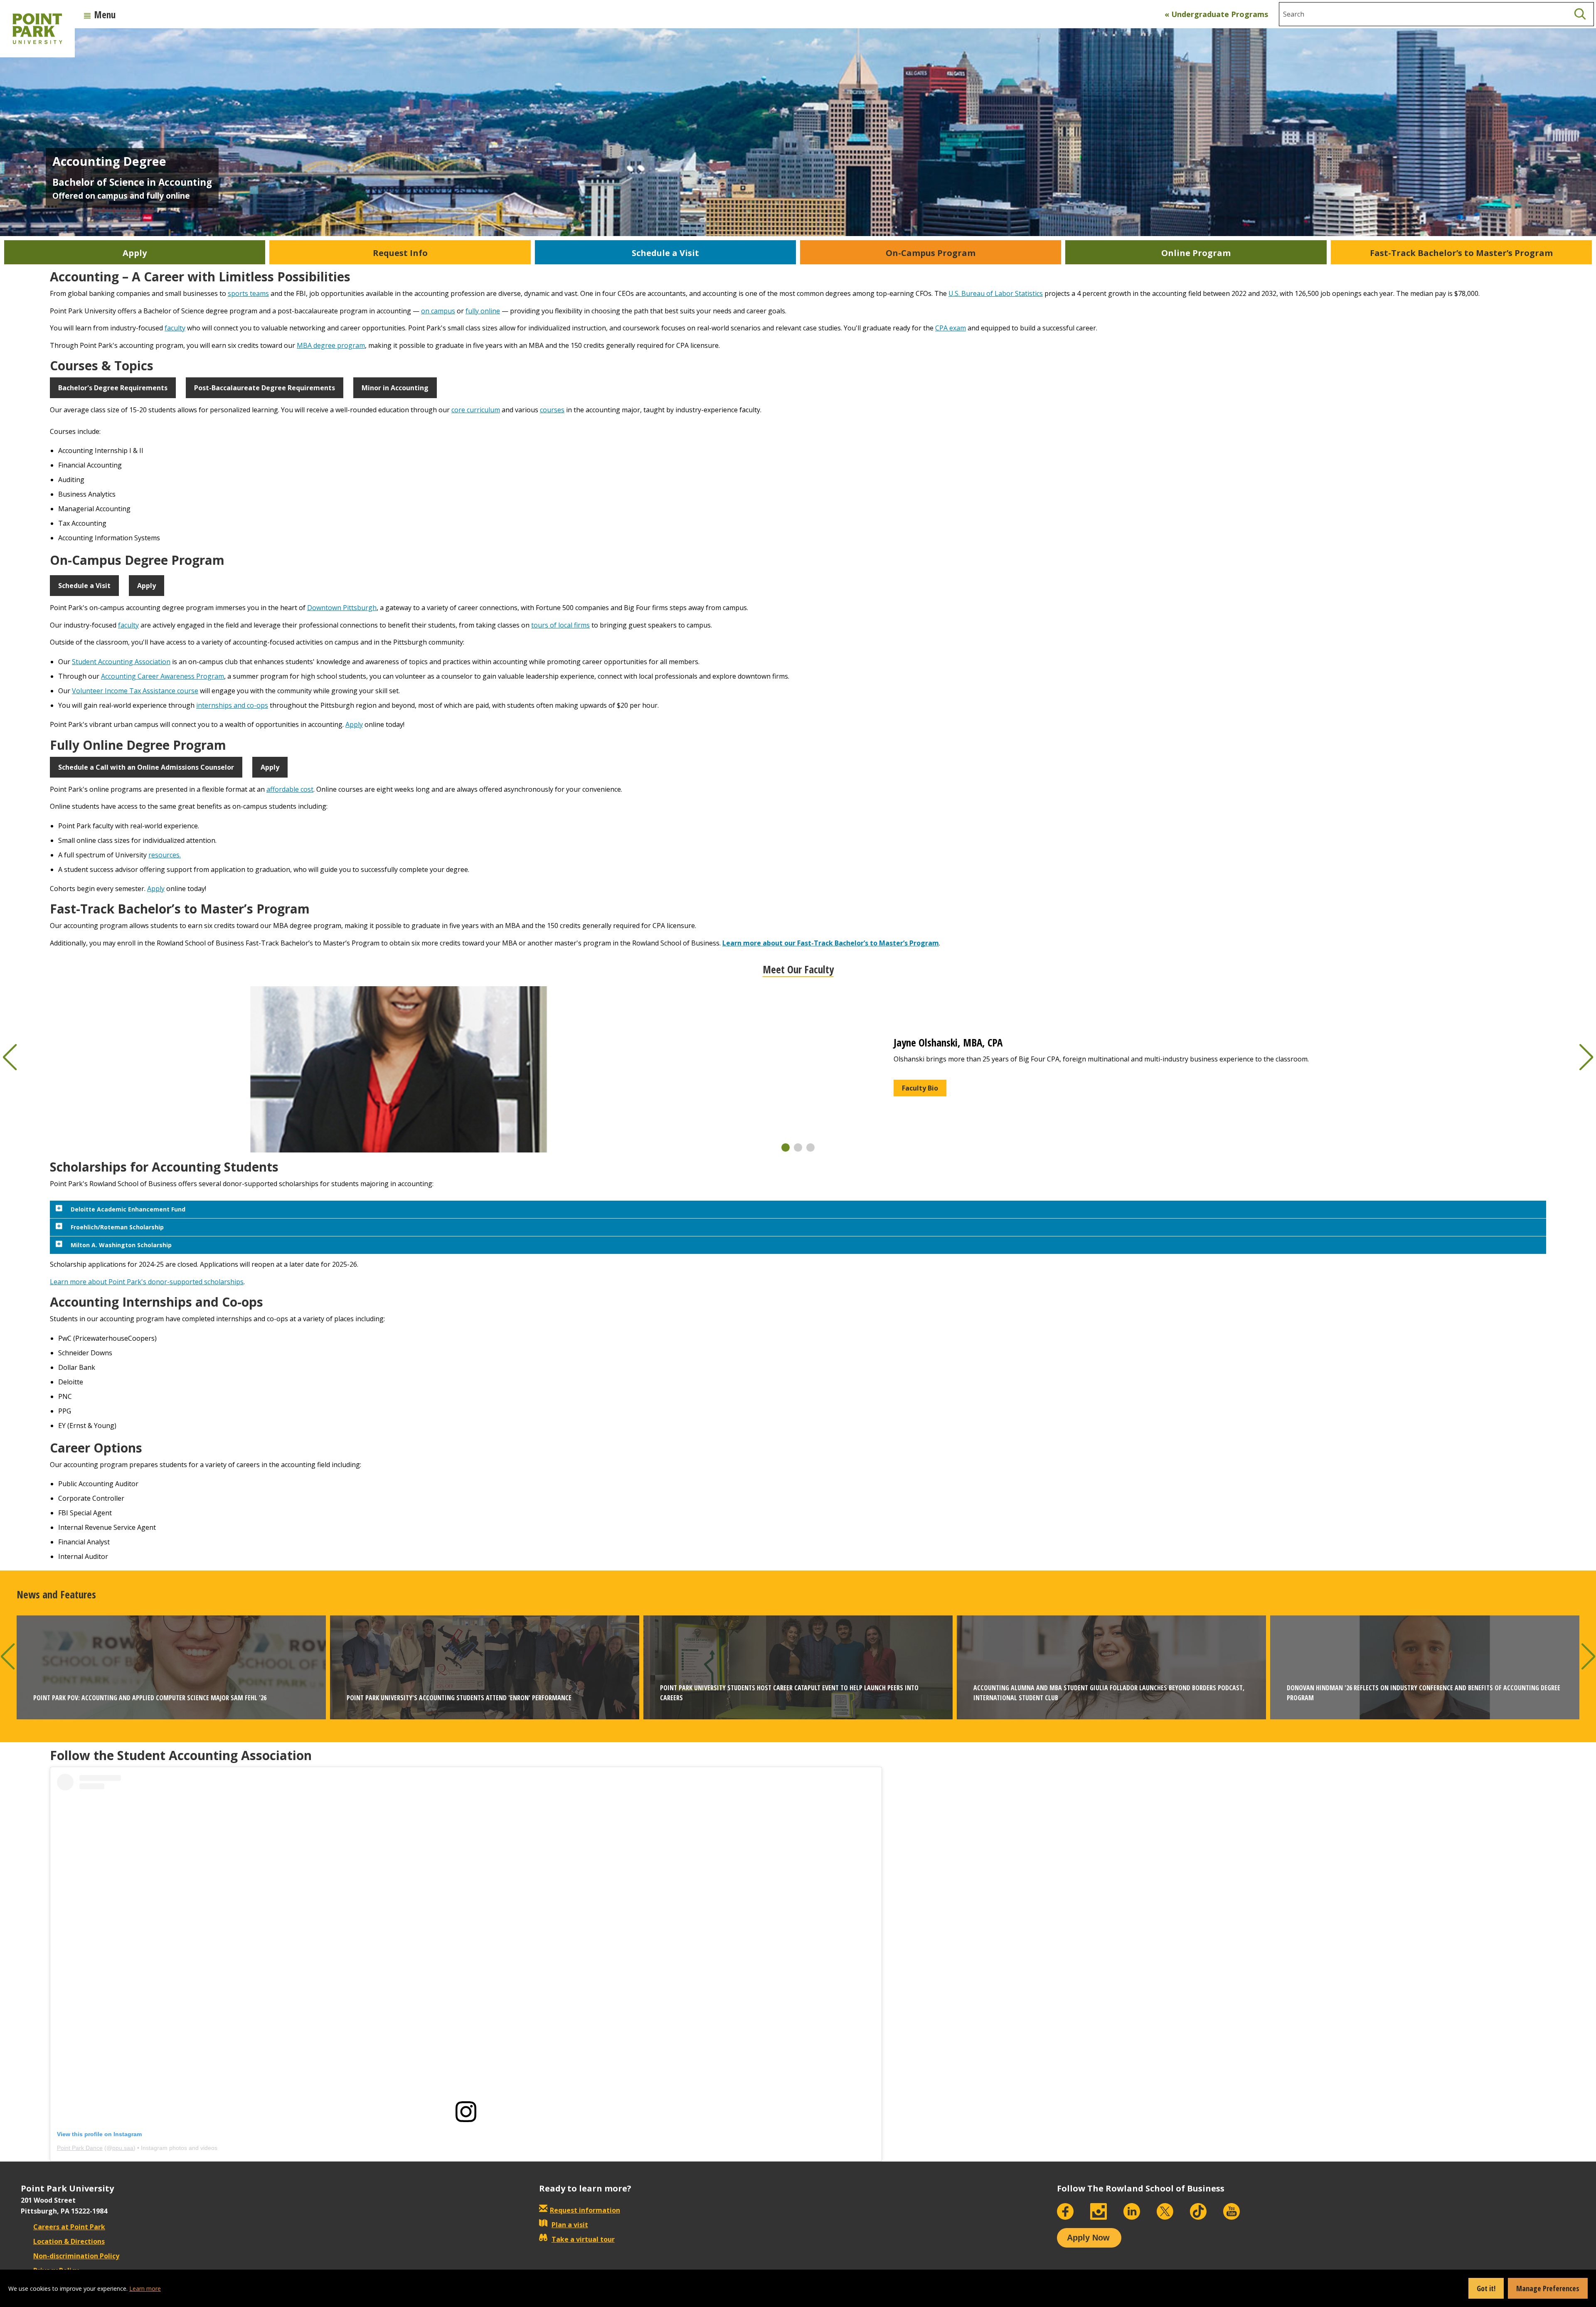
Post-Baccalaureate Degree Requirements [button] (265, 388)
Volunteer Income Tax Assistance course (135, 691)
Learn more (145, 2289)
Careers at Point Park (69, 2227)
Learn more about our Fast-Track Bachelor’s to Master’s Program (831, 943)
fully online (483, 311)
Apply (354, 724)
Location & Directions (69, 2241)
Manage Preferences (1548, 2288)
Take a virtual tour (583, 2239)
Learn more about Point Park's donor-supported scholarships (147, 1282)
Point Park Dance (80, 2148)
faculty (175, 328)
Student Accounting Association (121, 662)
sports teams (248, 293)
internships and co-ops (232, 705)
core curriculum (476, 410)
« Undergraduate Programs (1216, 14)
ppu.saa (123, 2148)
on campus (438, 311)
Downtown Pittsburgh (342, 608)
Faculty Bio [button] (920, 1088)
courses (552, 410)
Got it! (1486, 2288)
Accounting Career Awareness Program (163, 676)
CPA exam (951, 328)
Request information (585, 2210)
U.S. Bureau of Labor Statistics (996, 293)
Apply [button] (147, 586)
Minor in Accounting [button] (395, 388)
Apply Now (1088, 2238)
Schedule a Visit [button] (84, 586)
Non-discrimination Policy (76, 2256)
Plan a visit (570, 2225)
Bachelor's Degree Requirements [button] (113, 388)
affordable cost (290, 789)
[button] (786, 1147)
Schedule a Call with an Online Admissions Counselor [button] (146, 767)
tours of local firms (560, 625)
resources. (165, 855)
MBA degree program (331, 345)
